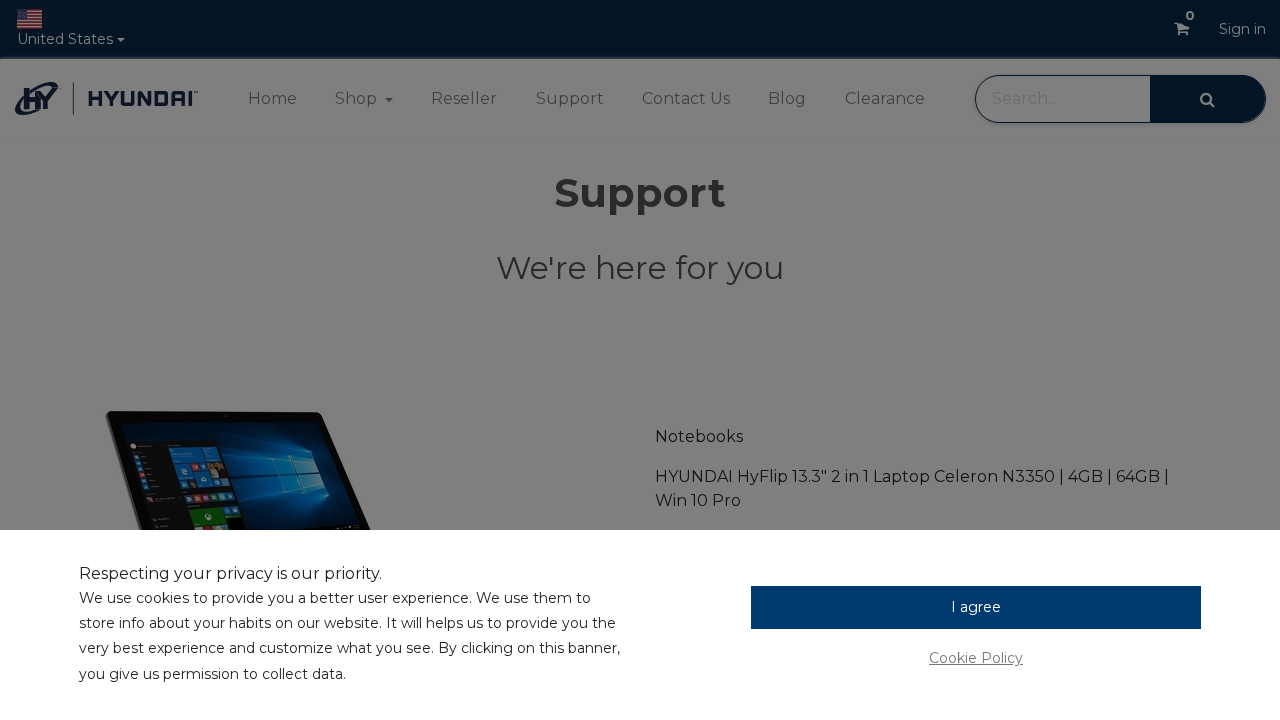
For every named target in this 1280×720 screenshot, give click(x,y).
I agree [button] (976, 607)
